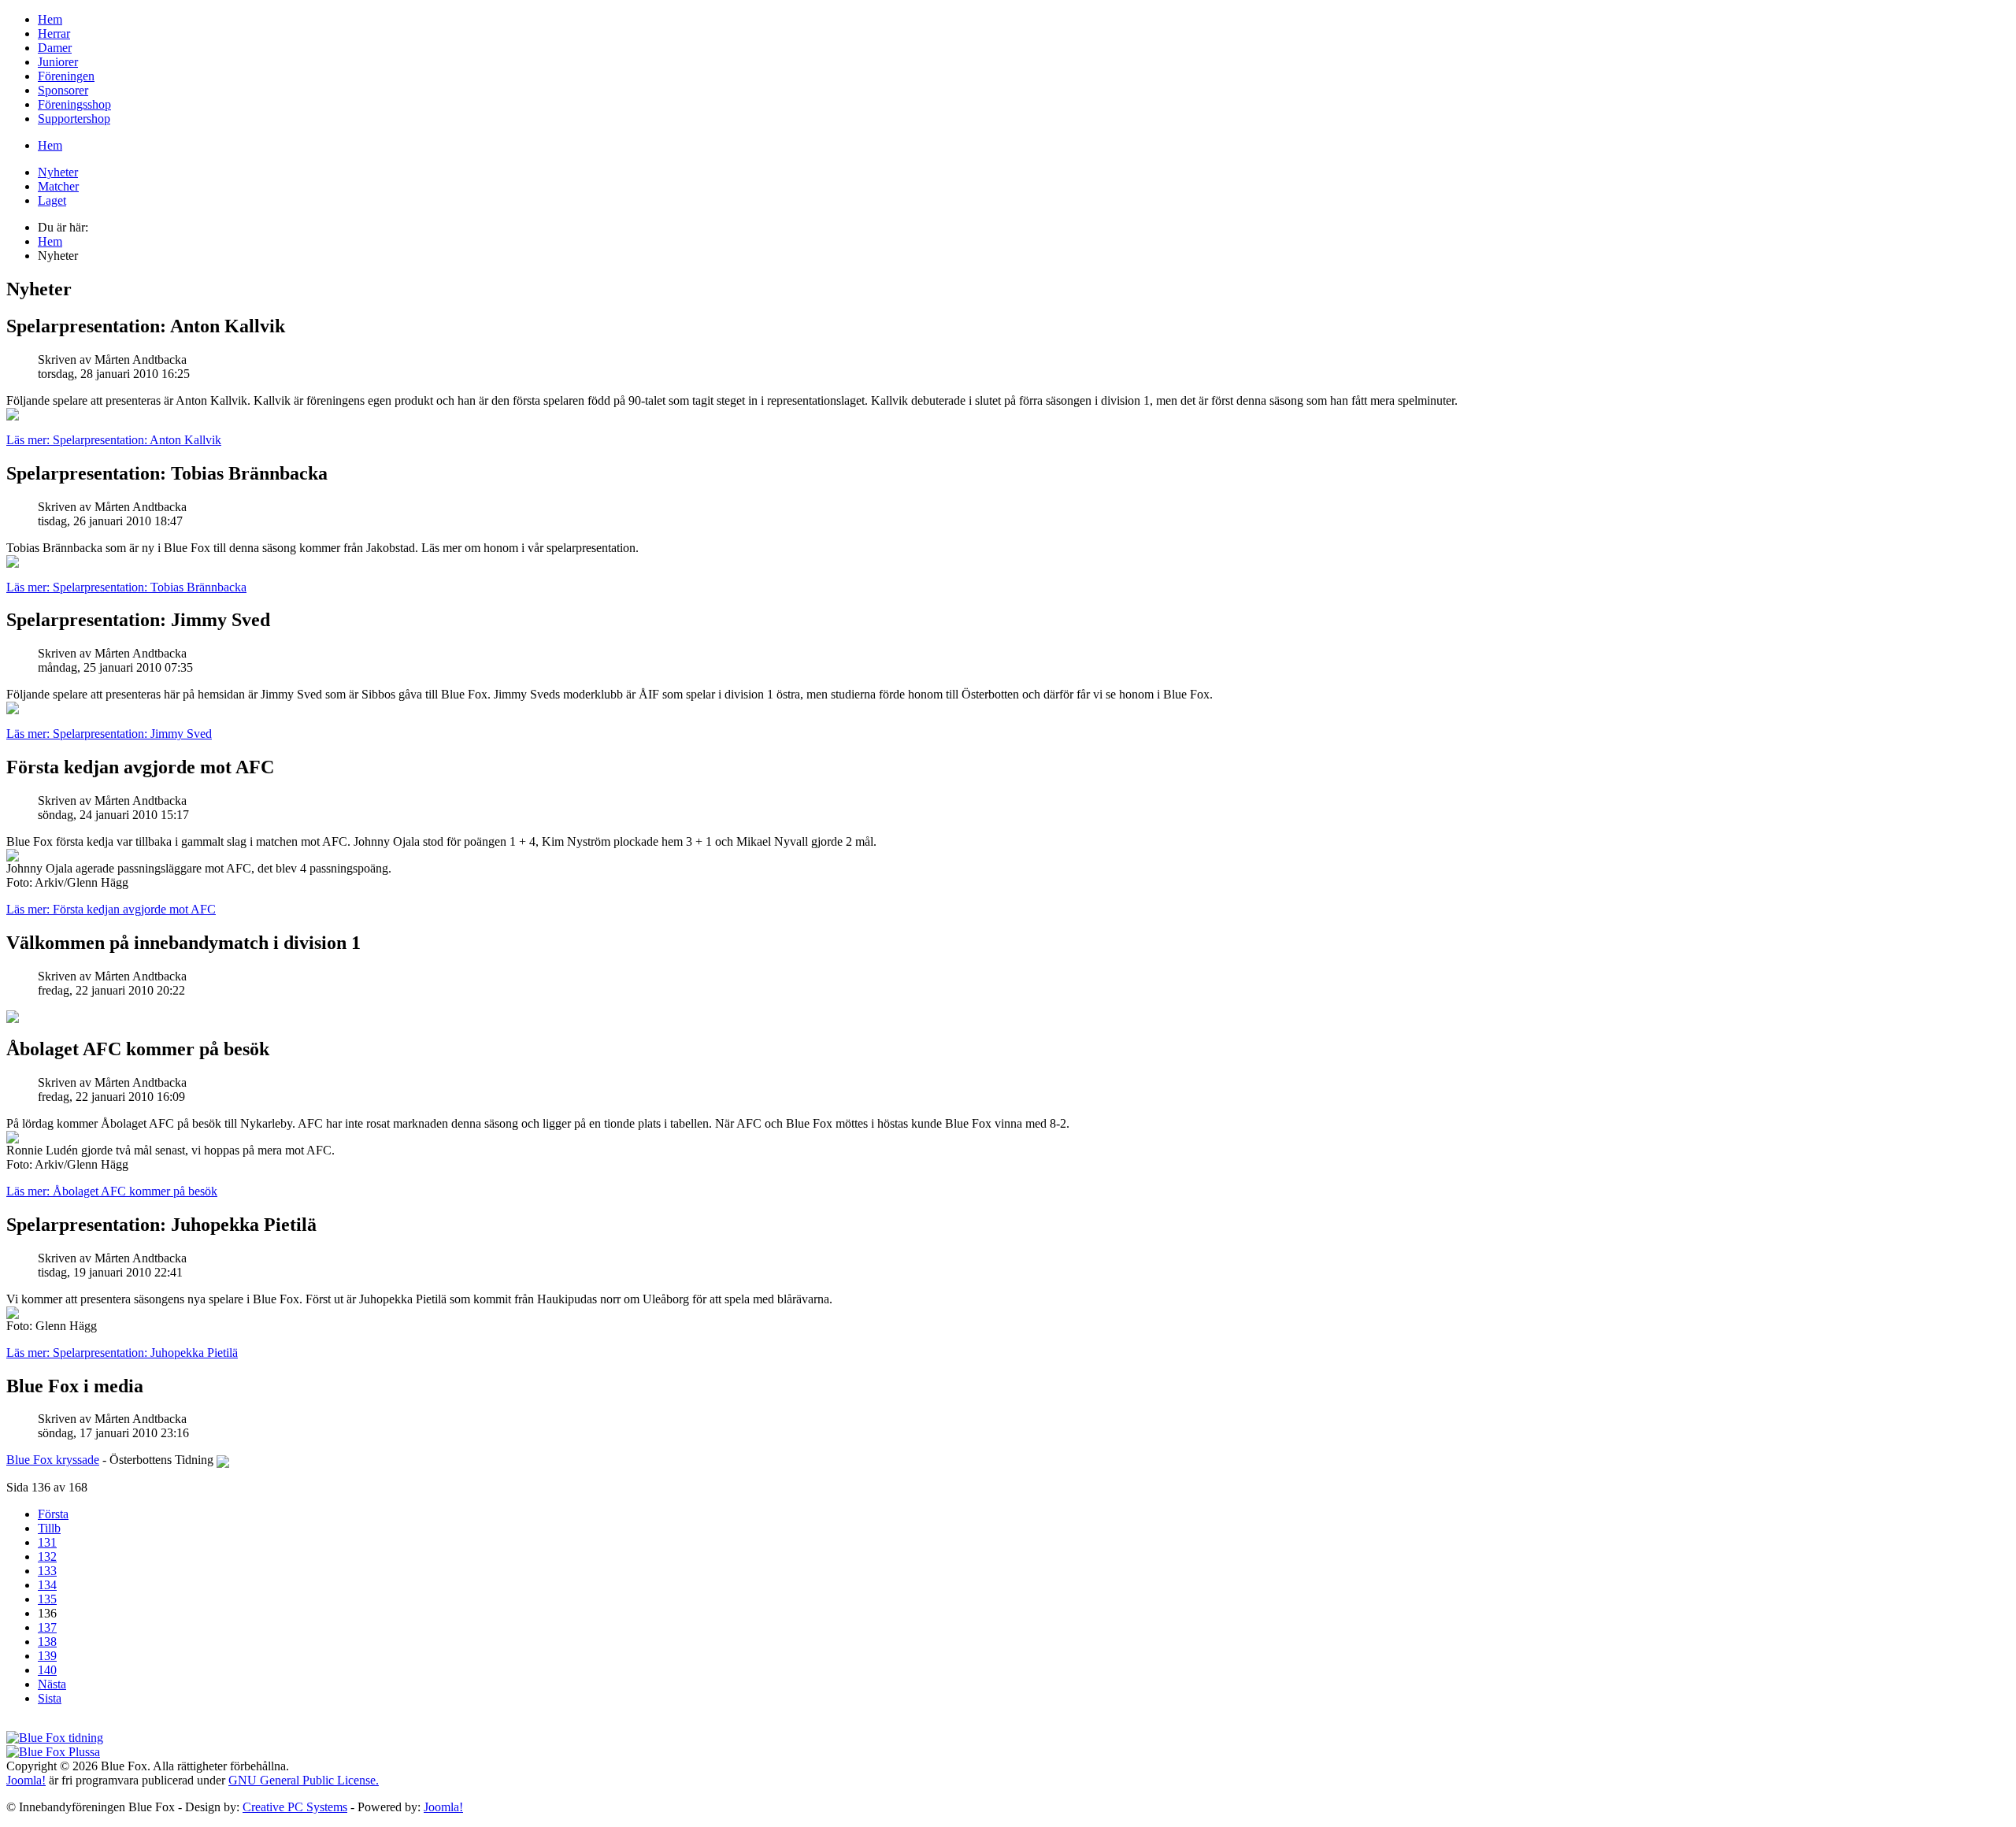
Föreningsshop (74, 104)
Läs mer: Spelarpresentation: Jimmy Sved (109, 734)
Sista (50, 1698)
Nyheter (58, 172)
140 (47, 1670)
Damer (55, 48)
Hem (50, 19)
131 (47, 1542)
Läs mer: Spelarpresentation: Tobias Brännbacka (126, 587)
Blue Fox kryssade (53, 1460)
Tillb (49, 1528)
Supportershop (74, 119)
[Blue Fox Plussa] (53, 1752)
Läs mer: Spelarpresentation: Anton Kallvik (114, 440)
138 (47, 1642)
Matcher (58, 186)
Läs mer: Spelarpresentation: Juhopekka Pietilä (122, 1353)
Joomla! (26, 1780)
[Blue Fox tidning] (55, 1738)
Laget (52, 200)
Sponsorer (63, 90)
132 (47, 1556)
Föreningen (66, 76)
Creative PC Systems (295, 1807)
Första (53, 1514)
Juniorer (58, 62)
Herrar (54, 33)
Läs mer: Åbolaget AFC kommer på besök (112, 1191)
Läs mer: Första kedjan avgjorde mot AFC (111, 909)
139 (47, 1656)
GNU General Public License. (304, 1780)
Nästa (52, 1684)
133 (47, 1571)
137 (47, 1627)
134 (47, 1585)
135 (47, 1599)
